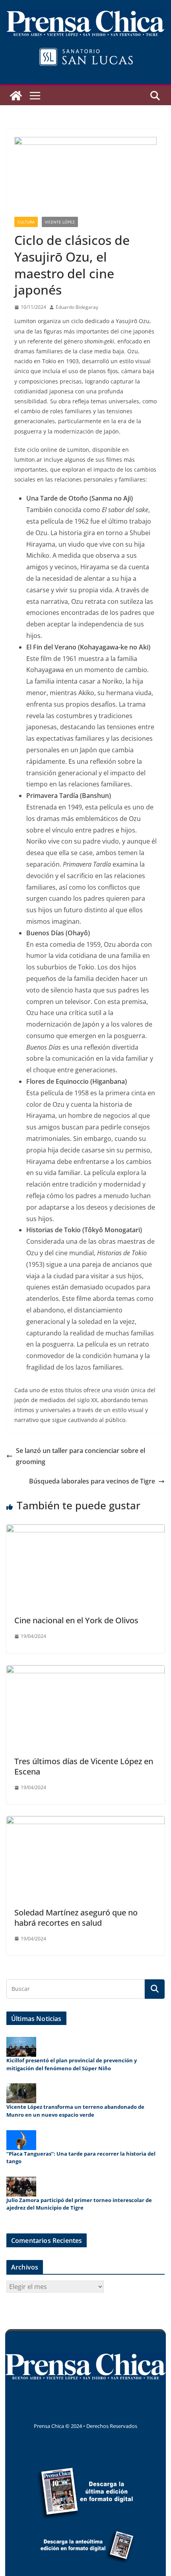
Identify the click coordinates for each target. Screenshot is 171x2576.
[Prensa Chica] (16, 96)
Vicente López (60, 222)
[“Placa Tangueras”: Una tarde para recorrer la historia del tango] (21, 2140)
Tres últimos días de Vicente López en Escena (84, 1766)
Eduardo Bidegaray (77, 307)
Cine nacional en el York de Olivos (76, 1620)
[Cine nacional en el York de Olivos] (85, 1530)
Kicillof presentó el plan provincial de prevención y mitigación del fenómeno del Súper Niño (72, 2064)
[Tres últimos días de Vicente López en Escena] (85, 1671)
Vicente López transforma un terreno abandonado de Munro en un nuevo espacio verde (75, 2111)
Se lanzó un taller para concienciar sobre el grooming (81, 1456)
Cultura (26, 222)
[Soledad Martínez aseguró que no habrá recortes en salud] (85, 1822)
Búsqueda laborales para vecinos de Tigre (92, 1481)
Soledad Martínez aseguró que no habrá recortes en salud (76, 1918)
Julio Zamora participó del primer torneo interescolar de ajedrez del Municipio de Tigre (79, 2204)
